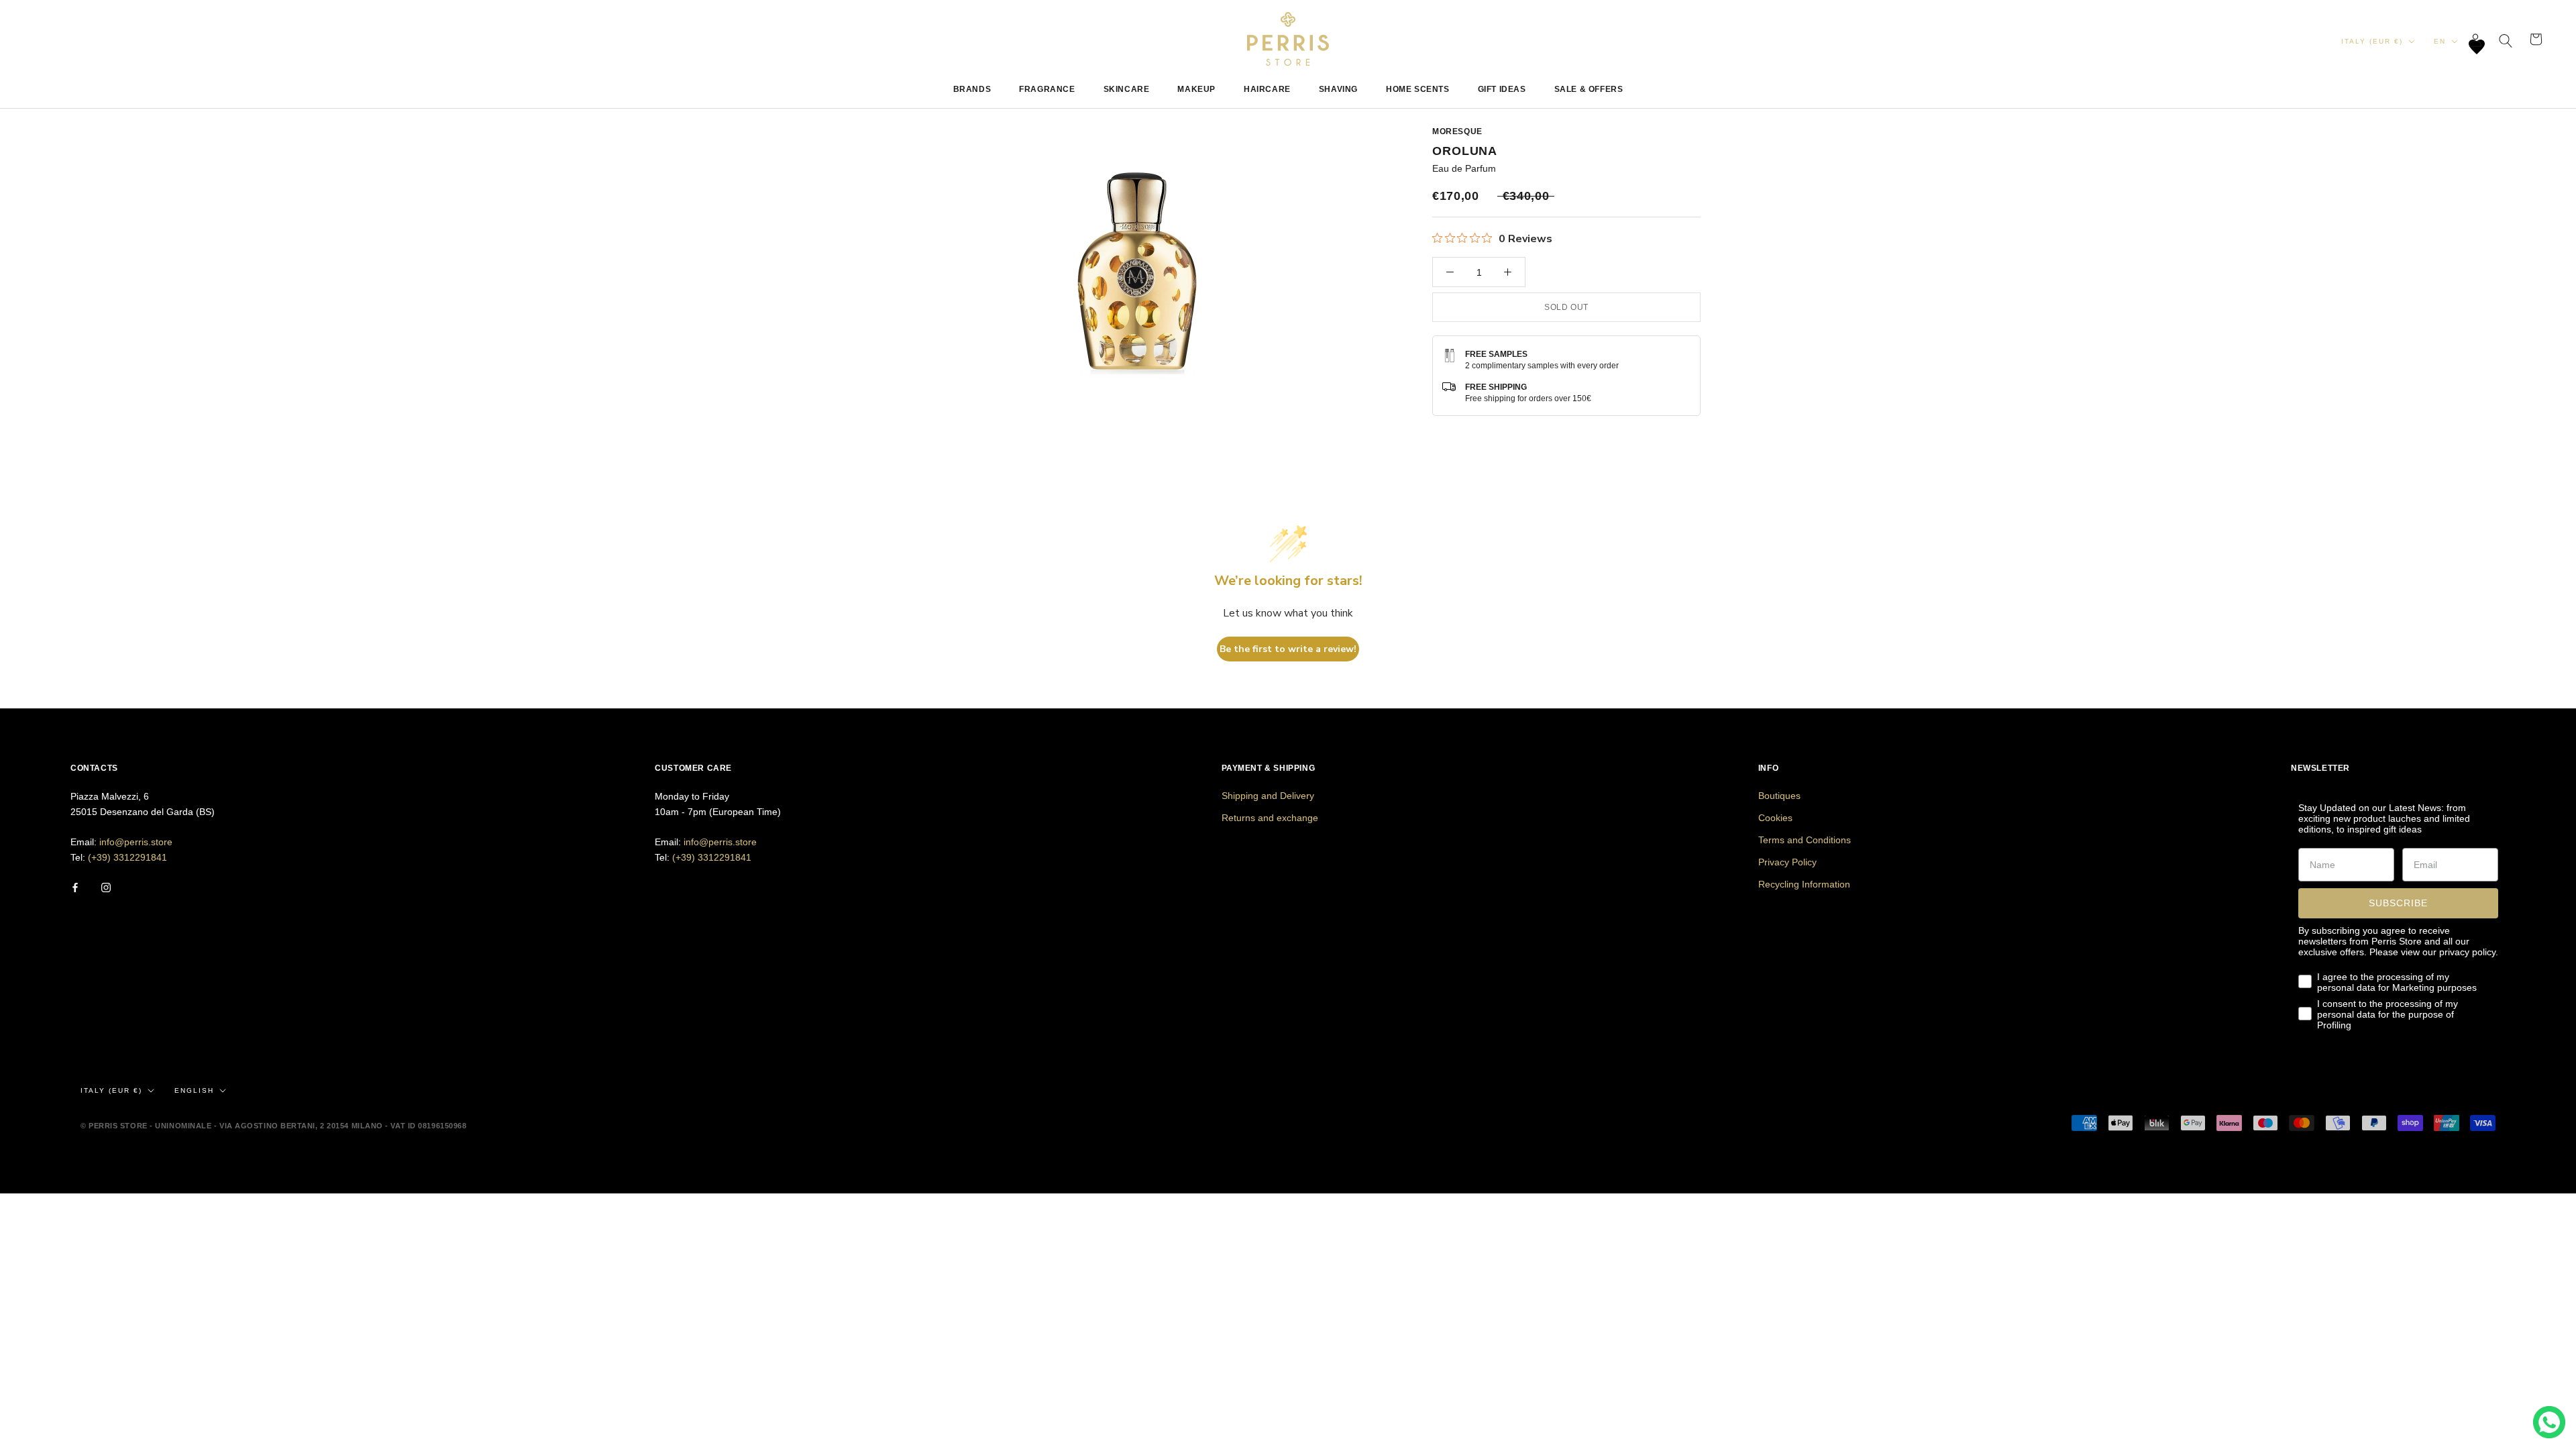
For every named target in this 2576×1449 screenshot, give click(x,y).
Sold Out (1566, 307)
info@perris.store (136, 842)
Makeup (1196, 89)
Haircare (1267, 89)
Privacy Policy (1787, 862)
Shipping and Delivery (1268, 796)
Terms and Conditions (1805, 840)
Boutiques (1779, 796)
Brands (972, 89)
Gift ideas (1502, 89)
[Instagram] (106, 887)
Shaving (1338, 89)
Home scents (1418, 89)
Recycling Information (1804, 884)
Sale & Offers (1589, 89)
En (2440, 41)
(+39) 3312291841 (127, 857)
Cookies (1775, 818)
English (194, 1090)
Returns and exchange (1270, 818)
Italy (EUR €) (2372, 41)
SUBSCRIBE (2398, 903)
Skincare (1127, 89)
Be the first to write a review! (1288, 649)
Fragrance (1047, 89)
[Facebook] (75, 887)
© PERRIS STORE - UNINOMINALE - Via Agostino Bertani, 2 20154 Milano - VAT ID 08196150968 (273, 1126)
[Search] (2506, 39)
